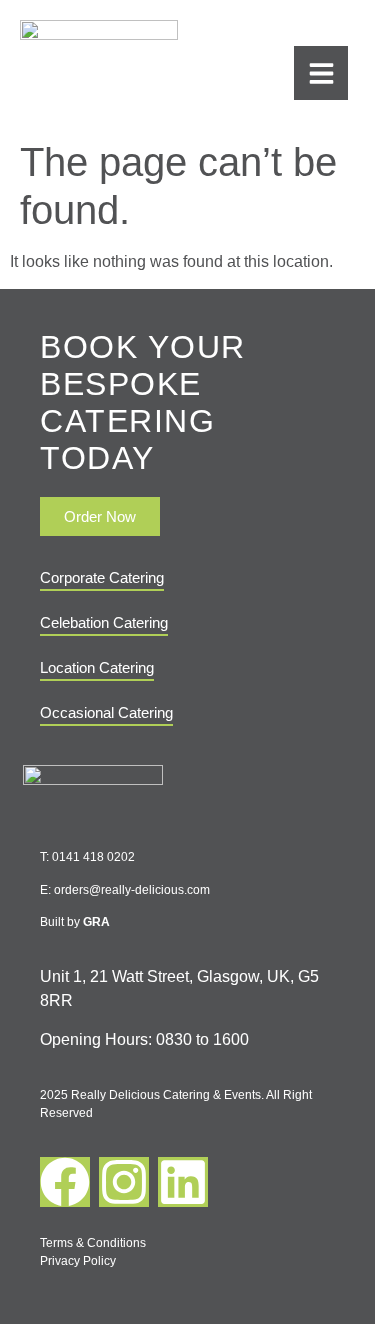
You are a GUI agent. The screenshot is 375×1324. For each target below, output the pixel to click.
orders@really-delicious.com (132, 890)
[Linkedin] (183, 1182)
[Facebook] (65, 1182)
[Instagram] (124, 1182)
